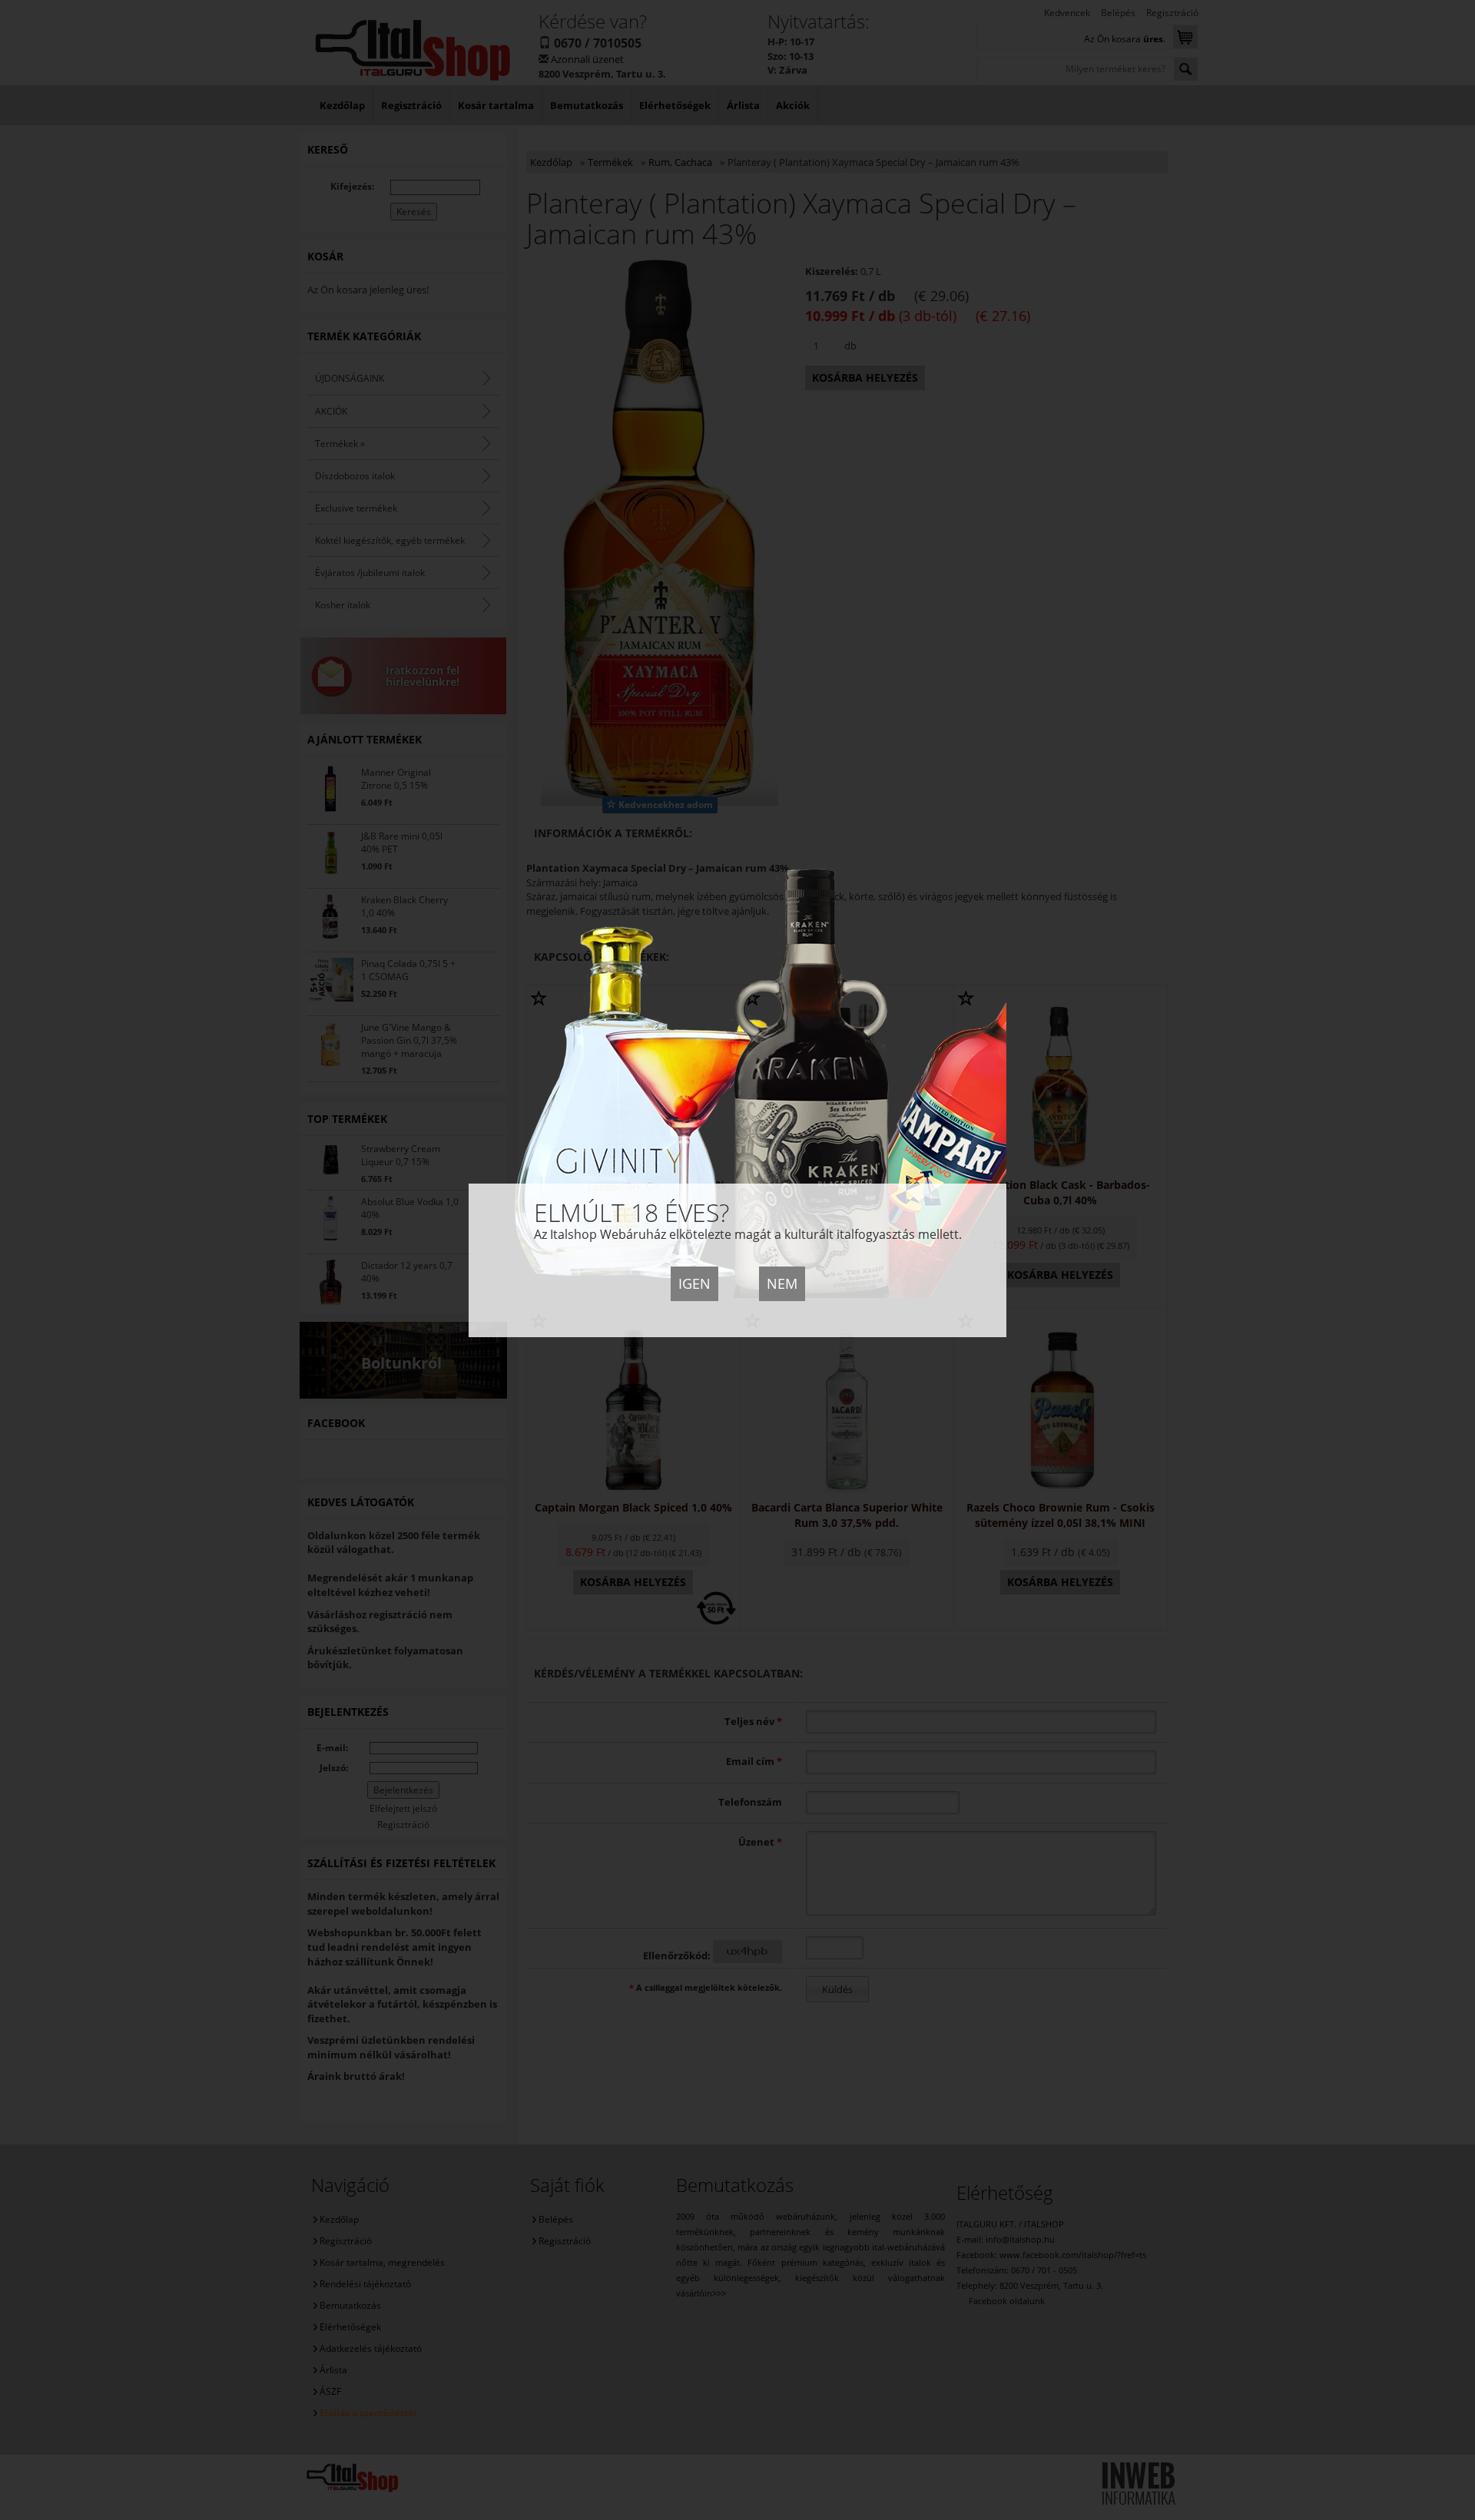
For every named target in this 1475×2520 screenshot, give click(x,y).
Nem (782, 1283)
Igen (694, 1283)
